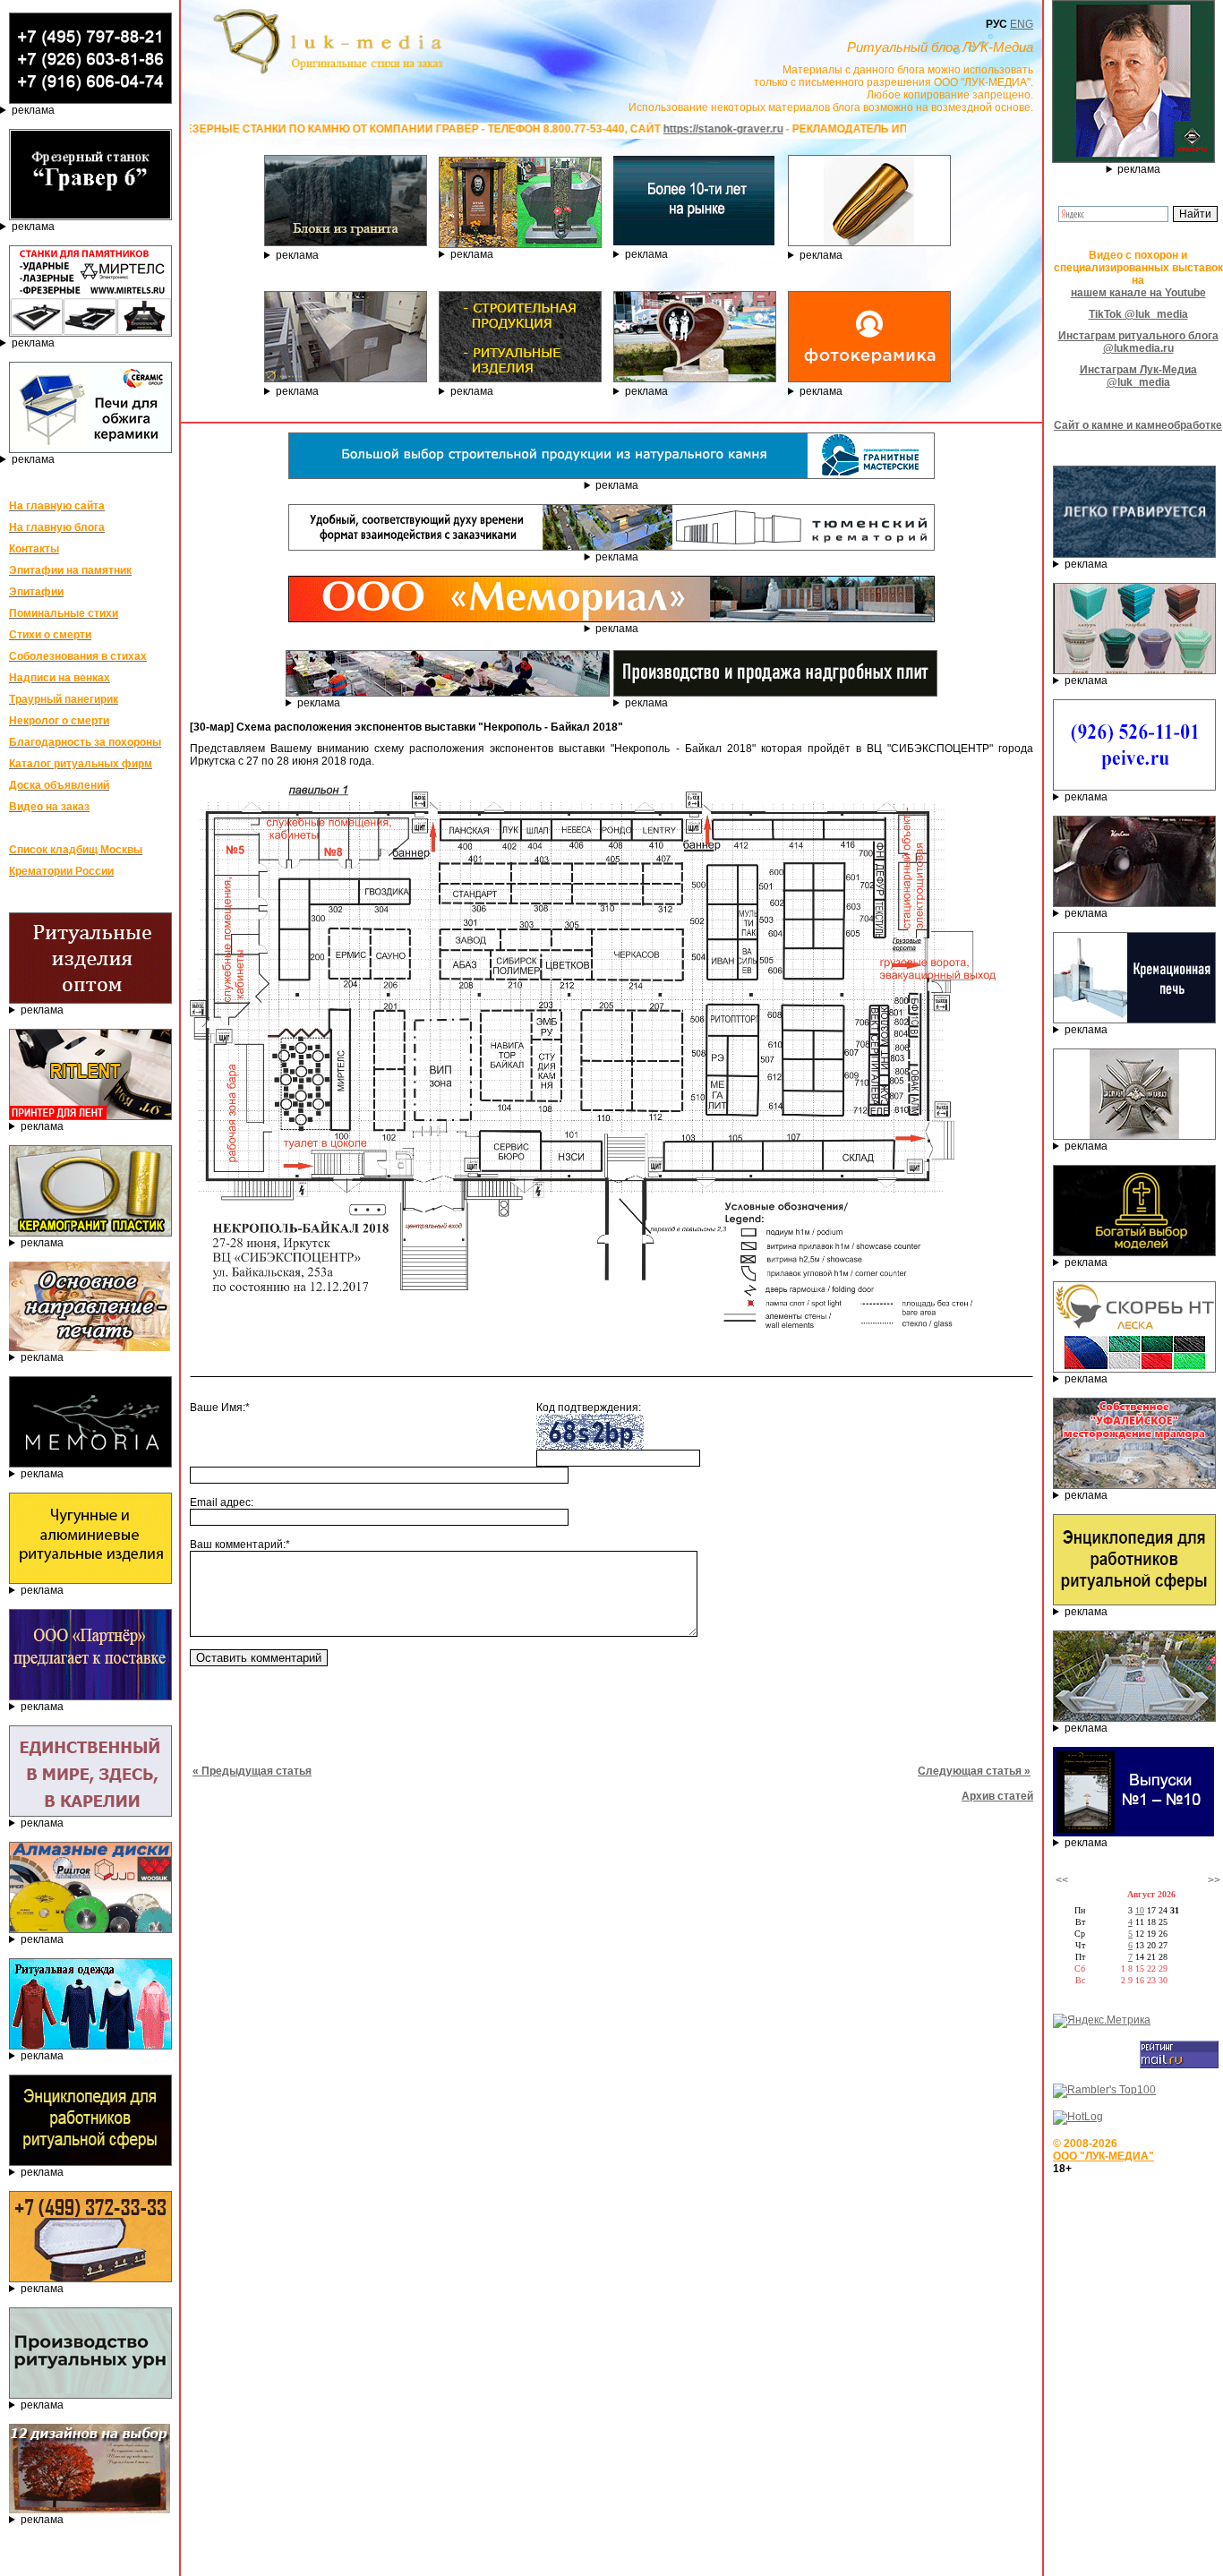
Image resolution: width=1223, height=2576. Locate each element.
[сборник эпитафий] (1133, 1833)
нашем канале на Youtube (1138, 293)
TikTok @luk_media (1138, 314)
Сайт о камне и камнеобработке (1138, 425)
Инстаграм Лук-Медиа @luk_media (1138, 376)
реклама (33, 110)
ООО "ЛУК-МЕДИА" (1103, 2156)
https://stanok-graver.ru (606, 129)
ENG (1022, 24)
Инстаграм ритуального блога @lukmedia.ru (1138, 342)
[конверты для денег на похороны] (90, 2510)
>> (1214, 1880)
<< (1062, 1880)
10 (1140, 1910)
